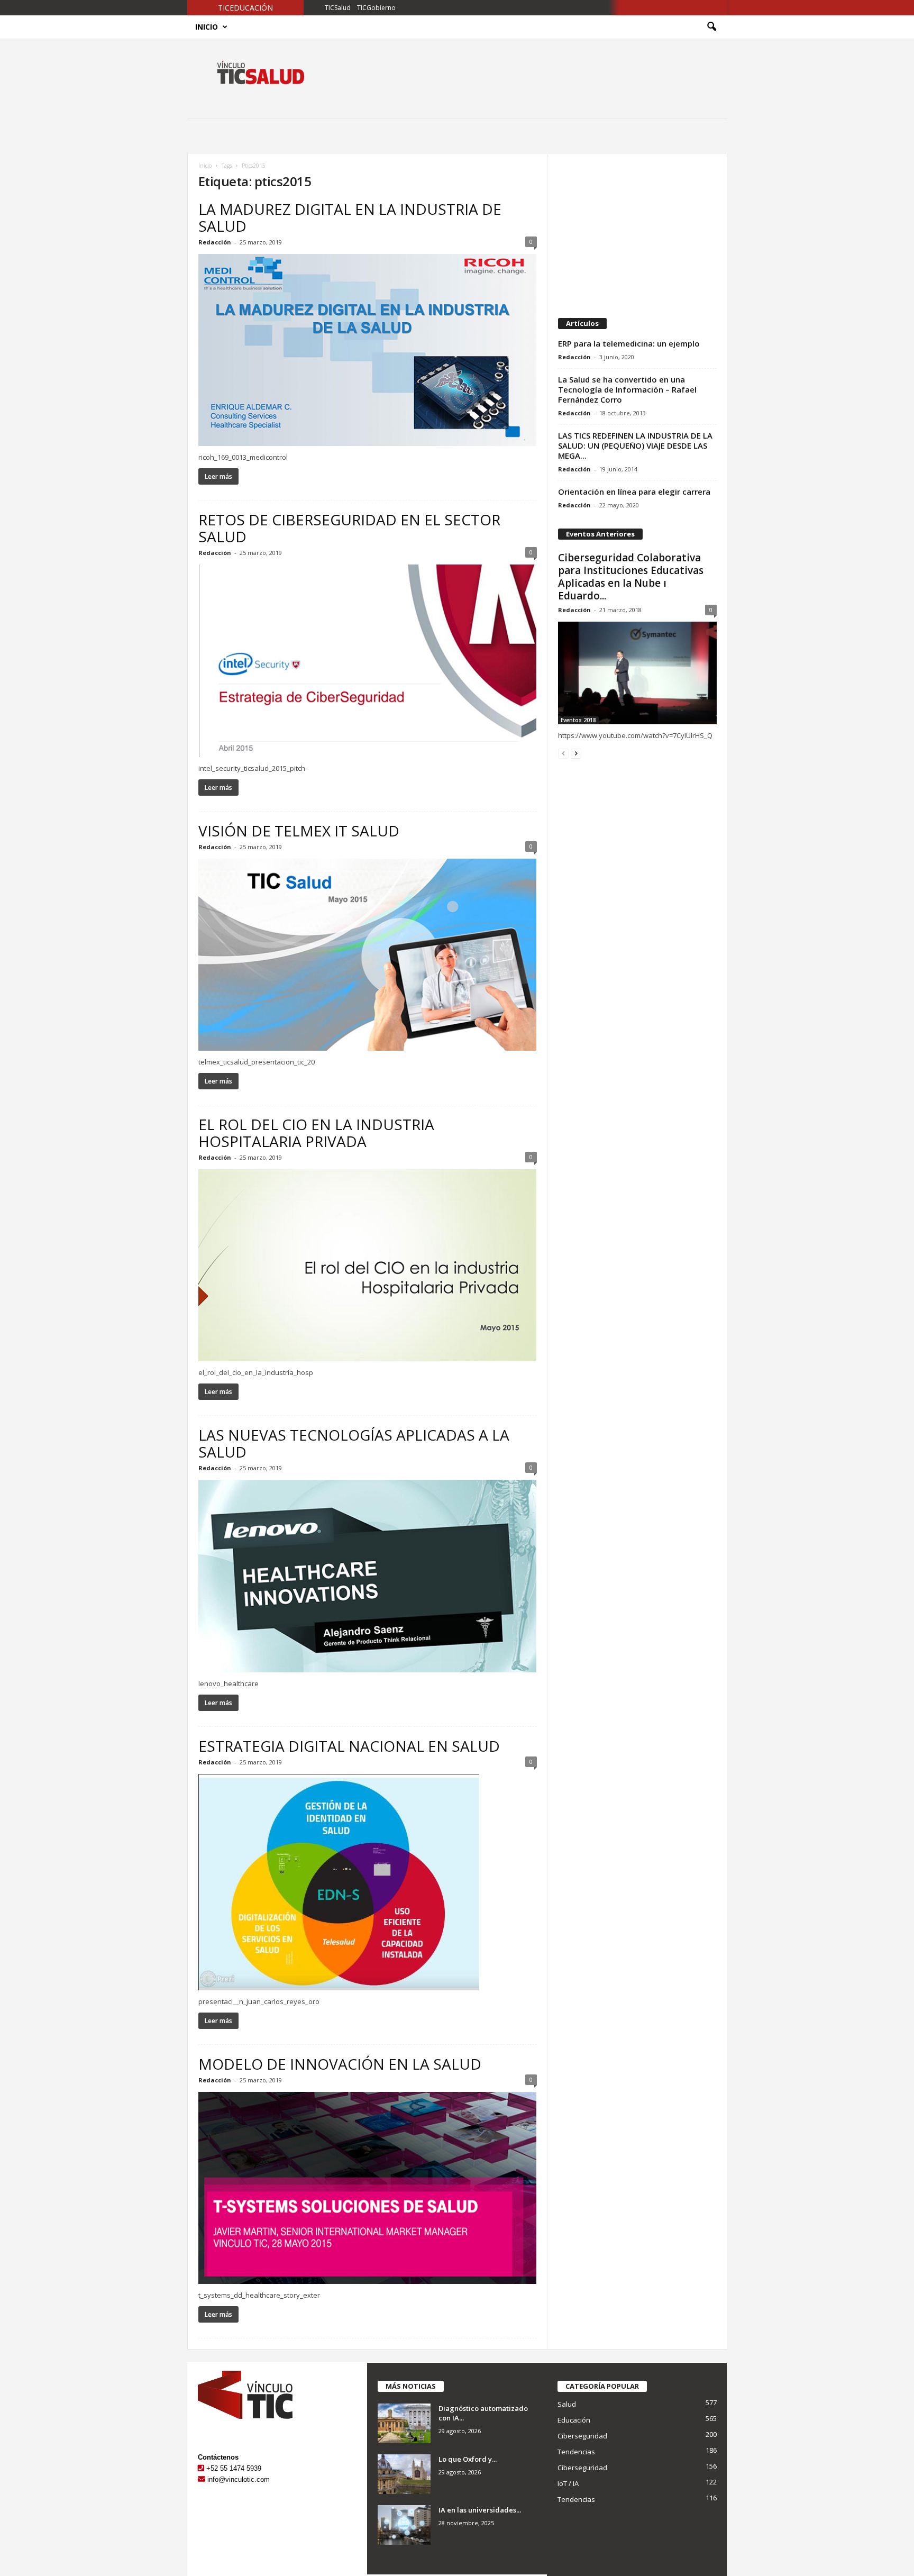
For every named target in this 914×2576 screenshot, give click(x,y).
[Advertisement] (637, 231)
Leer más (218, 476)
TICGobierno (376, 8)
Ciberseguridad (582, 2436)
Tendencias (576, 2452)
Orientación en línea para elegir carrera (634, 491)
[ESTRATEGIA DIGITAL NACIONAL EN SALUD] (368, 1882)
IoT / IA (568, 2483)
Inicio (207, 27)
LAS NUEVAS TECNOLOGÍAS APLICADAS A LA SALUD (354, 1443)
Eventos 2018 (578, 720)
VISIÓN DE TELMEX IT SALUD (299, 831)
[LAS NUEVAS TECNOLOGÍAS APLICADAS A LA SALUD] (368, 1576)
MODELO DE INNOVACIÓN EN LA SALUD (340, 2064)
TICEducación (245, 8)
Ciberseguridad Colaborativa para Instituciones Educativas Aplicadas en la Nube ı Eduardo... (631, 577)
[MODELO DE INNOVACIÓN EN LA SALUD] (368, 2188)
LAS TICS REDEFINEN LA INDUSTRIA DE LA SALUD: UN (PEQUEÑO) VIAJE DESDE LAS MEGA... (635, 445)
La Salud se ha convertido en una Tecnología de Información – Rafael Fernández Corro (627, 389)
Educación (574, 2420)
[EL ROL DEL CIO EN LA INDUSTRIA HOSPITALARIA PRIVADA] (368, 1265)
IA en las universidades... (480, 2510)
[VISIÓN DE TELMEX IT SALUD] (368, 955)
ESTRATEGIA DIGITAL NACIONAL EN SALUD (349, 1746)
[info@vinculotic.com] (202, 2479)
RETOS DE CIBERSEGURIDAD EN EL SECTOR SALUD (349, 528)
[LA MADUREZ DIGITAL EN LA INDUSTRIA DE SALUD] (368, 350)
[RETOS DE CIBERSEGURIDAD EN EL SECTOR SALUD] (368, 661)
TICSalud (338, 8)
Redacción (215, 242)
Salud (567, 2404)
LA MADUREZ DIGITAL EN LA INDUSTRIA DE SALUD (350, 217)
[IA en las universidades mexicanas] (404, 2525)
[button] (711, 27)
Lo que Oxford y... (468, 2459)
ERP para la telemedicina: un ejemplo (629, 343)
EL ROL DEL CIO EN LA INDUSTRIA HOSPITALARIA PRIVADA (316, 1133)
